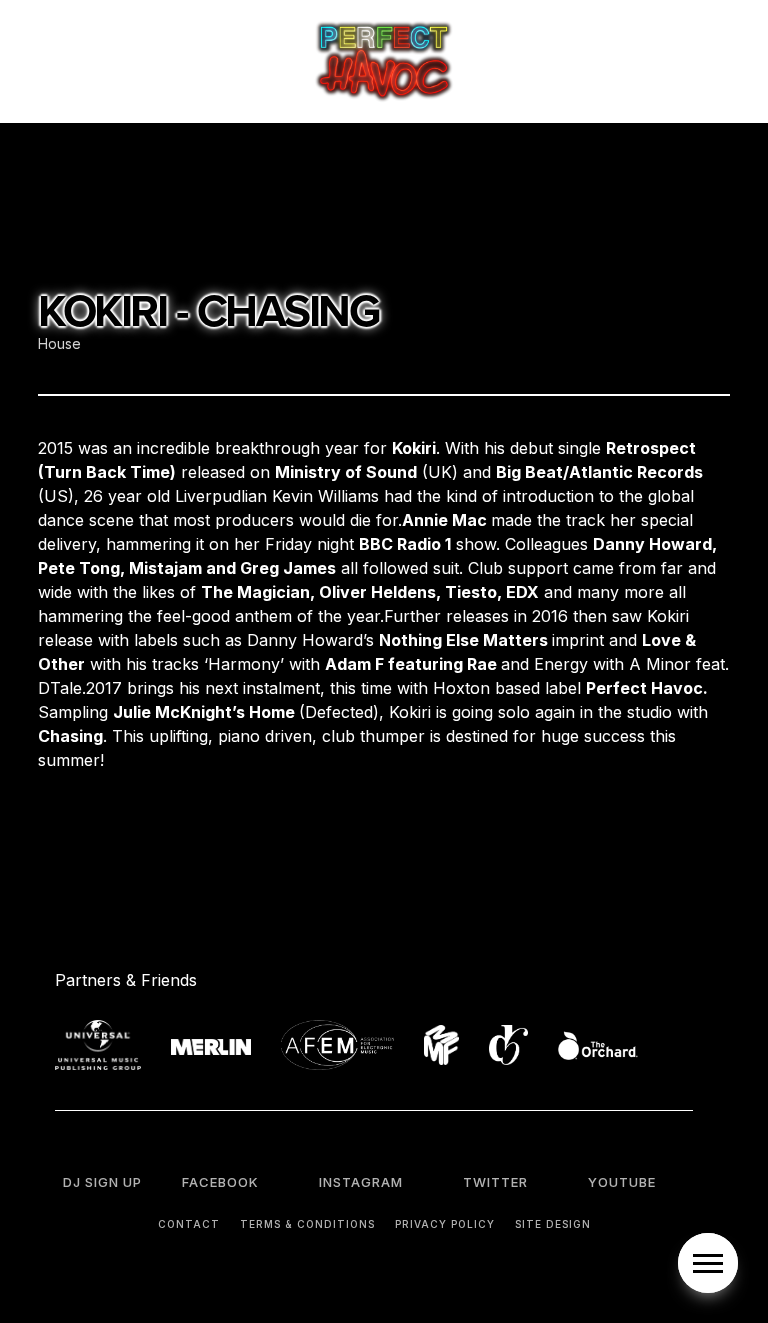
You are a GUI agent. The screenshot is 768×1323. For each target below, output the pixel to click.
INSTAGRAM (361, 1182)
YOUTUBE (622, 1182)
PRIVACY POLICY (445, 1224)
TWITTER (495, 1182)
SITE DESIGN (553, 1224)
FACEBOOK (220, 1182)
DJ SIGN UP (102, 1182)
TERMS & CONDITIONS (307, 1224)
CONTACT (189, 1224)
